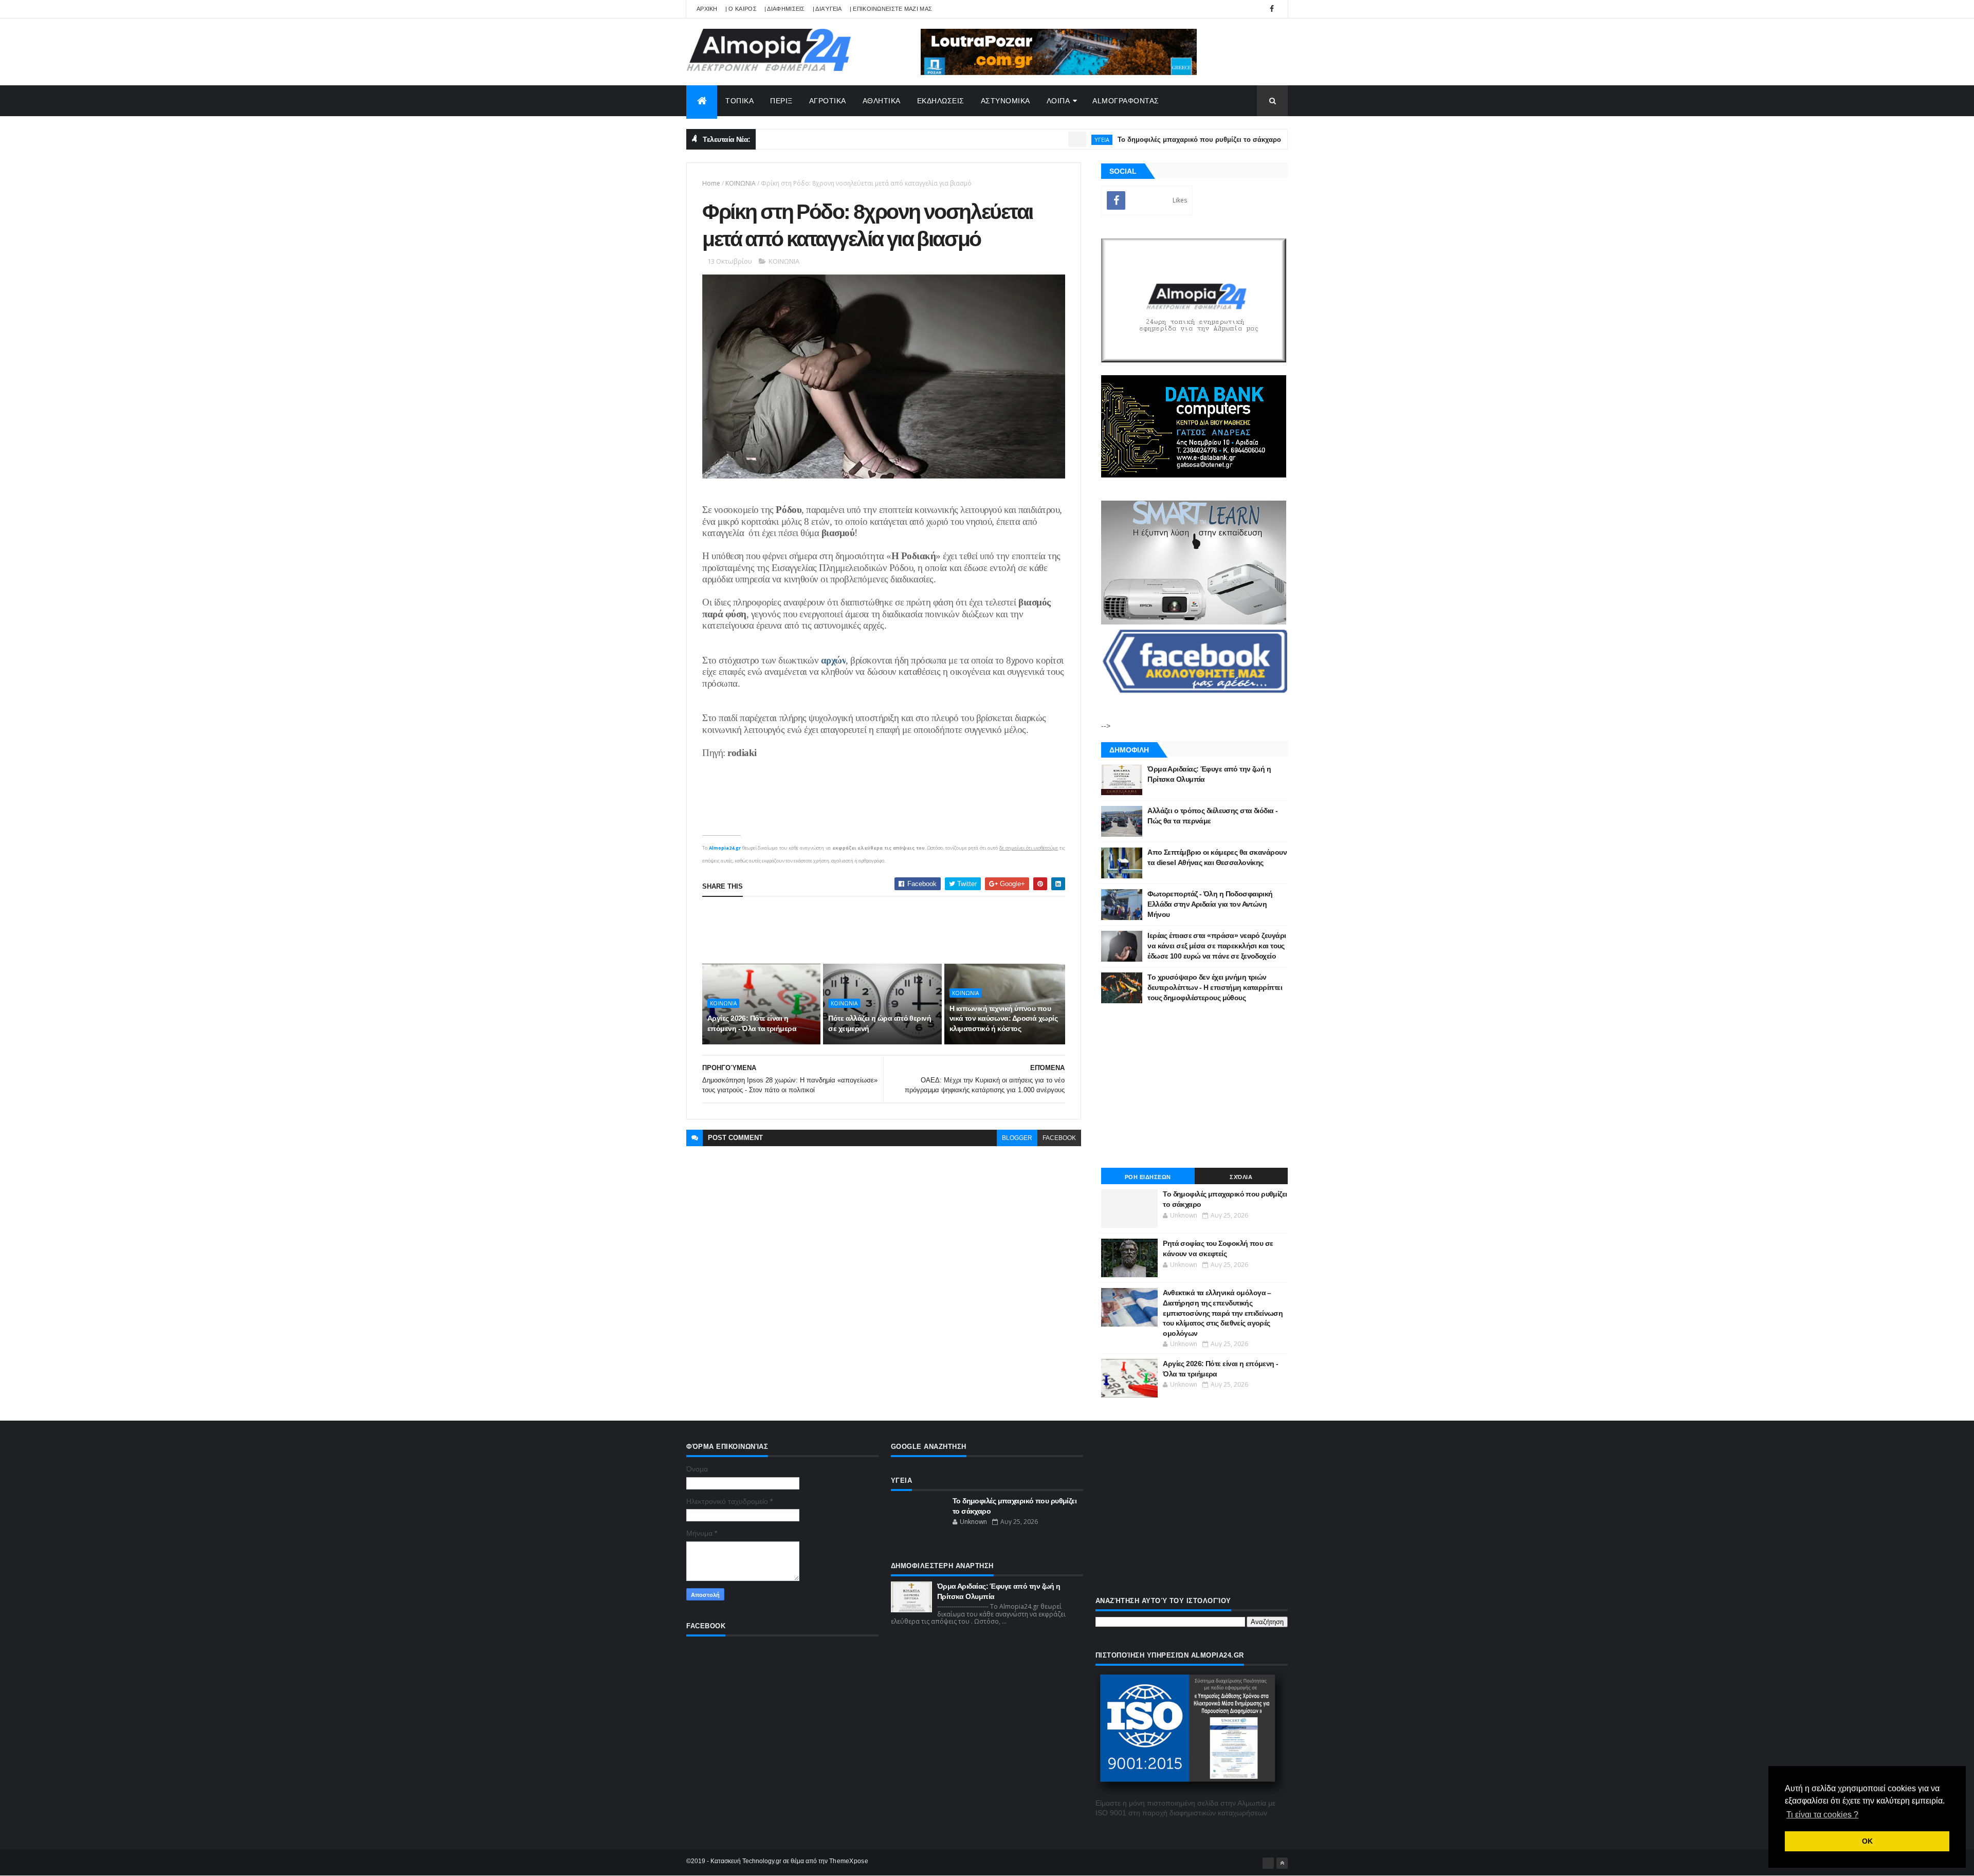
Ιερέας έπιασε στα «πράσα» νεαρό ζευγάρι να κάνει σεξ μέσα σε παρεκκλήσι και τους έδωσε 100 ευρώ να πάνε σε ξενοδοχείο (1217, 945)
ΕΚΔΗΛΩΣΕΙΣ (941, 101)
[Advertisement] (889, 930)
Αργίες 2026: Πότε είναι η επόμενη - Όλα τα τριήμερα (752, 1023)
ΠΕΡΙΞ (781, 101)
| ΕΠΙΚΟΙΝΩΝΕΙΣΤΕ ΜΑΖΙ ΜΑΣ (891, 9)
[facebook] (1272, 9)
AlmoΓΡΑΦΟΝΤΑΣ (1126, 101)
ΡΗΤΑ (1262, 140)
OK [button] (1867, 1841)
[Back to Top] (1282, 1863)
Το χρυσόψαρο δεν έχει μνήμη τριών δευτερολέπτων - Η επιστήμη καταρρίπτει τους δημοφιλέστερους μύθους (1215, 987)
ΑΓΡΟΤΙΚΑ (828, 101)
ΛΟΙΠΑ (1058, 101)
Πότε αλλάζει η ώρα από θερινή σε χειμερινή (880, 1023)
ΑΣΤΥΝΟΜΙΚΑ (1006, 101)
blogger (1017, 1138)
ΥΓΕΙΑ (1034, 140)
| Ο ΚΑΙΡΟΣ (741, 9)
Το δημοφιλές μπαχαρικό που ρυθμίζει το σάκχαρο (1131, 140)
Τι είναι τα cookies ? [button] (1822, 1815)
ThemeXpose (849, 1861)
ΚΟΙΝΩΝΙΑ (741, 183)
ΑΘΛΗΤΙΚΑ (882, 101)
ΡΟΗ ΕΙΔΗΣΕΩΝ (1148, 1177)
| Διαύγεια (827, 9)
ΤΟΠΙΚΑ (739, 101)
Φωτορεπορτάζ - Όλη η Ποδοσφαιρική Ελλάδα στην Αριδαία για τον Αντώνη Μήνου (1210, 904)
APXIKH (707, 9)
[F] (1268, 1863)
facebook (1059, 1138)
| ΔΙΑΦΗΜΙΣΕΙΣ (785, 9)
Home (711, 183)
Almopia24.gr (725, 848)
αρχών (834, 660)
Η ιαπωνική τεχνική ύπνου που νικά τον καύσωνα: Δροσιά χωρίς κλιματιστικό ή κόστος (1003, 1018)
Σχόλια (1241, 1177)
